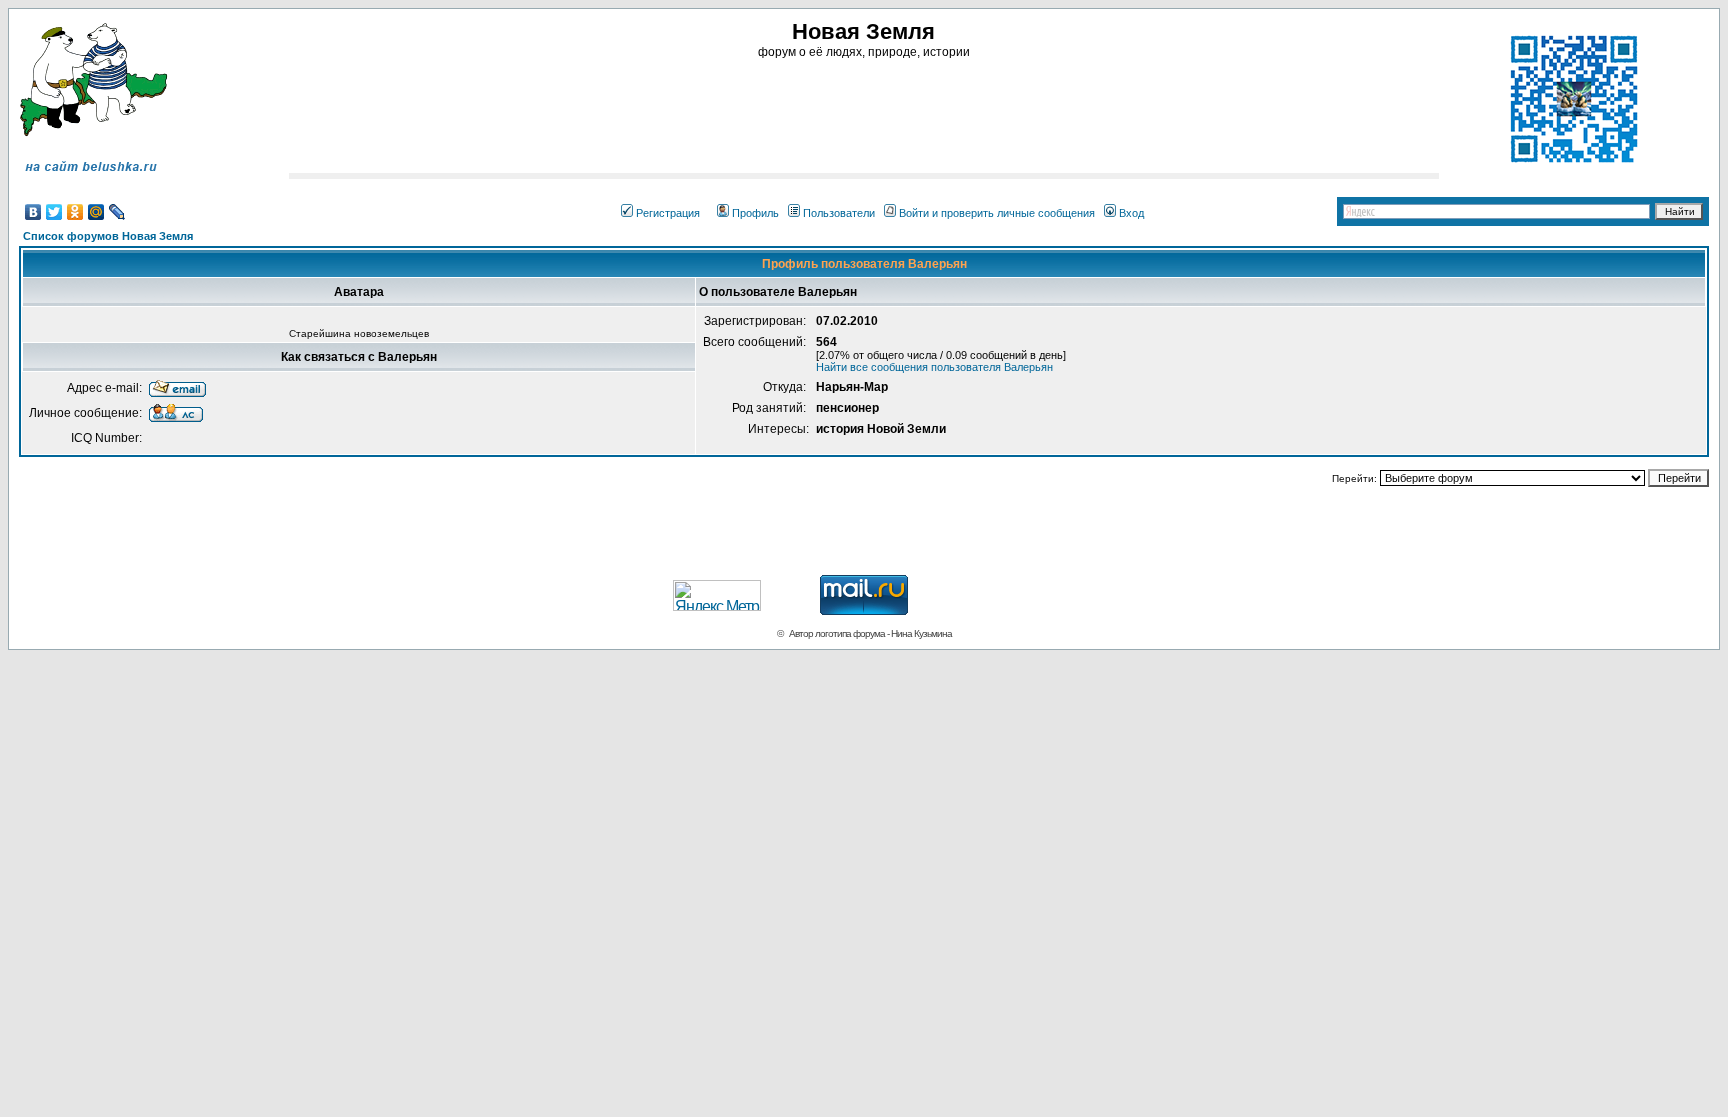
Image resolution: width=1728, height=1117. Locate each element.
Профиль (755, 213)
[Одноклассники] (75, 212)
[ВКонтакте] (33, 212)
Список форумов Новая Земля (108, 236)
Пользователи (839, 213)
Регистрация (668, 213)
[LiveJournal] (117, 212)
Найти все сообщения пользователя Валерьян (934, 367)
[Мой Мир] (96, 212)
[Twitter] (54, 212)
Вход (1131, 213)
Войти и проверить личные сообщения (997, 213)
